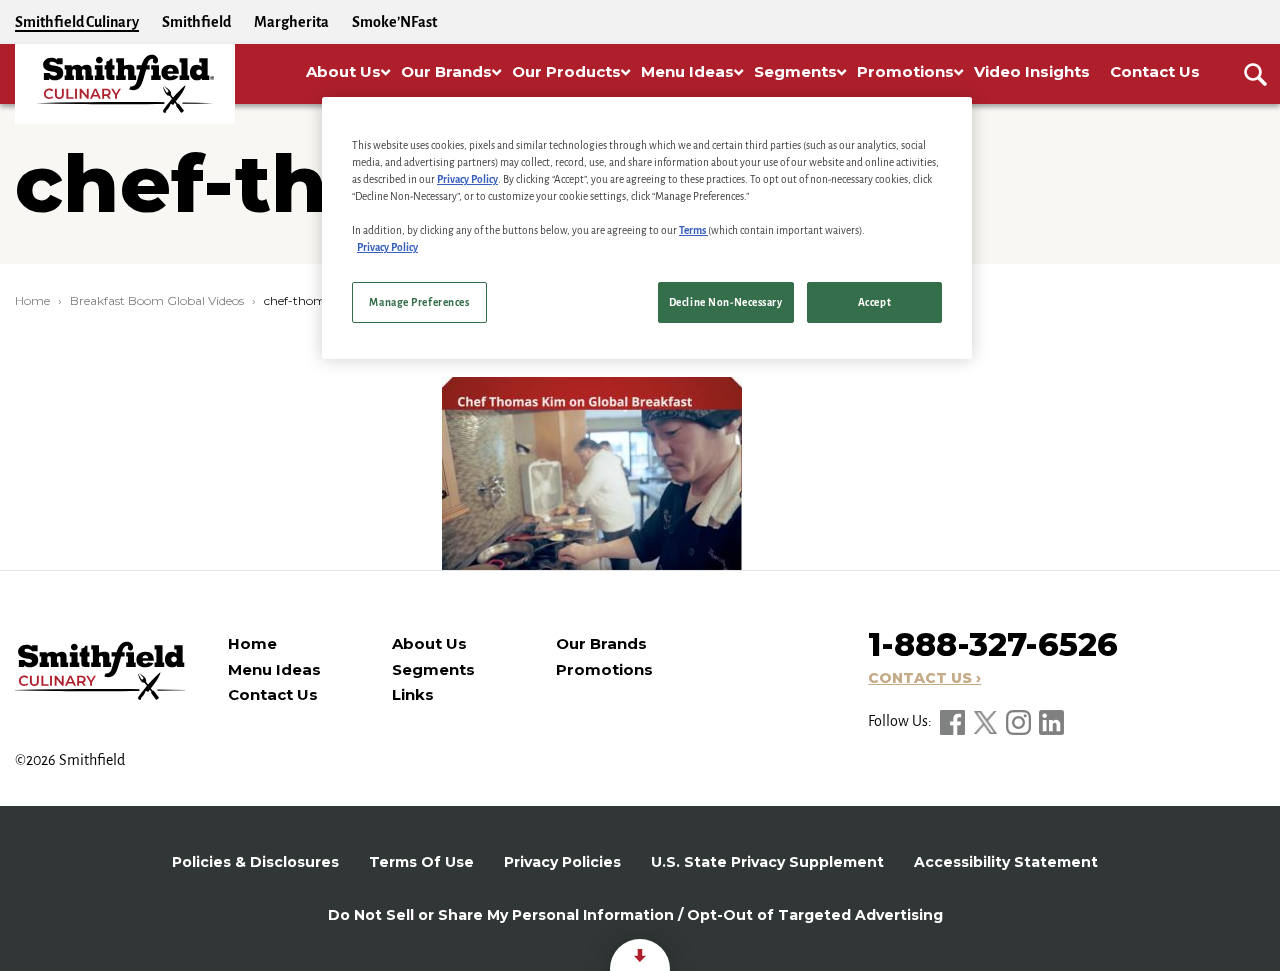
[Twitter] (987, 721)
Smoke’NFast (394, 22)
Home (32, 300)
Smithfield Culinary (77, 22)
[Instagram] (1020, 721)
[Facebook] (954, 721)
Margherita (291, 22)
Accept (874, 302)
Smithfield (196, 22)
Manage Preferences (419, 302)
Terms (693, 230)
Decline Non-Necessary (726, 302)
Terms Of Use (421, 862)
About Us (429, 643)
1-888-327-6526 (993, 644)
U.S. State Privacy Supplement (767, 862)
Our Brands (601, 643)
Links (413, 694)
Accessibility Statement (1006, 862)
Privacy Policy (467, 179)
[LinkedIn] (1051, 721)
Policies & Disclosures (255, 862)
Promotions (604, 669)
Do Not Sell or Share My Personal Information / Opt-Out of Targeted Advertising (635, 915)
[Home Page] (125, 84)
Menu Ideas (274, 669)
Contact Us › (924, 678)
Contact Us (273, 694)
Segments (433, 669)
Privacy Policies (562, 862)
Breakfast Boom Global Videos (157, 300)
